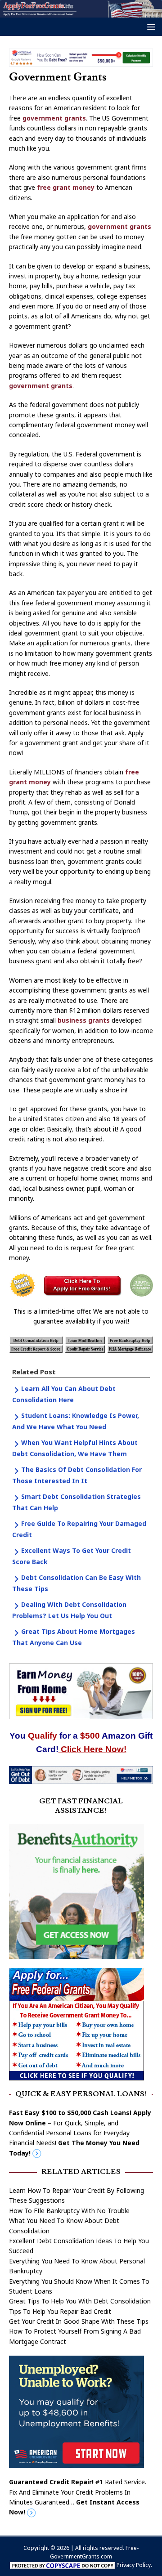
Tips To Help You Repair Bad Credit (60, 2311)
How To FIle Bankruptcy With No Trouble (69, 2211)
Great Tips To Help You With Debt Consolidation (80, 2301)
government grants (54, 118)
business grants (84, 1020)
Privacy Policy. (134, 2565)
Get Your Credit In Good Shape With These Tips (79, 2321)
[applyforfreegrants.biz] (81, 12)
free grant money (66, 187)
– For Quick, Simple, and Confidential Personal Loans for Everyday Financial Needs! (80, 2133)
